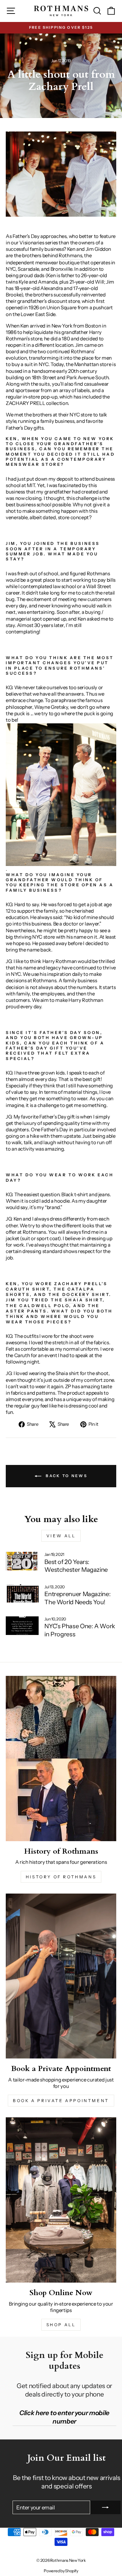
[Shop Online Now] (61, 2200)
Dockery (76, 1295)
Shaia (74, 1300)
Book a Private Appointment (61, 2101)
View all (61, 1536)
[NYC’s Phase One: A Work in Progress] (22, 1626)
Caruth (18, 1289)
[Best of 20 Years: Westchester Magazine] (22, 1561)
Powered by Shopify (61, 2571)
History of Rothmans (61, 1877)
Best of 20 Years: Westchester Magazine (76, 1566)
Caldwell (36, 1306)
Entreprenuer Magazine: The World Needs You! (77, 1598)
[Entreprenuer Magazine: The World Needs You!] (22, 1594)
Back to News (66, 1475)
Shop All (61, 2325)
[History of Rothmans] (61, 1758)
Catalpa (81, 1289)
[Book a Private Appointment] (61, 1976)
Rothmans (70, 256)
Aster (16, 1311)
